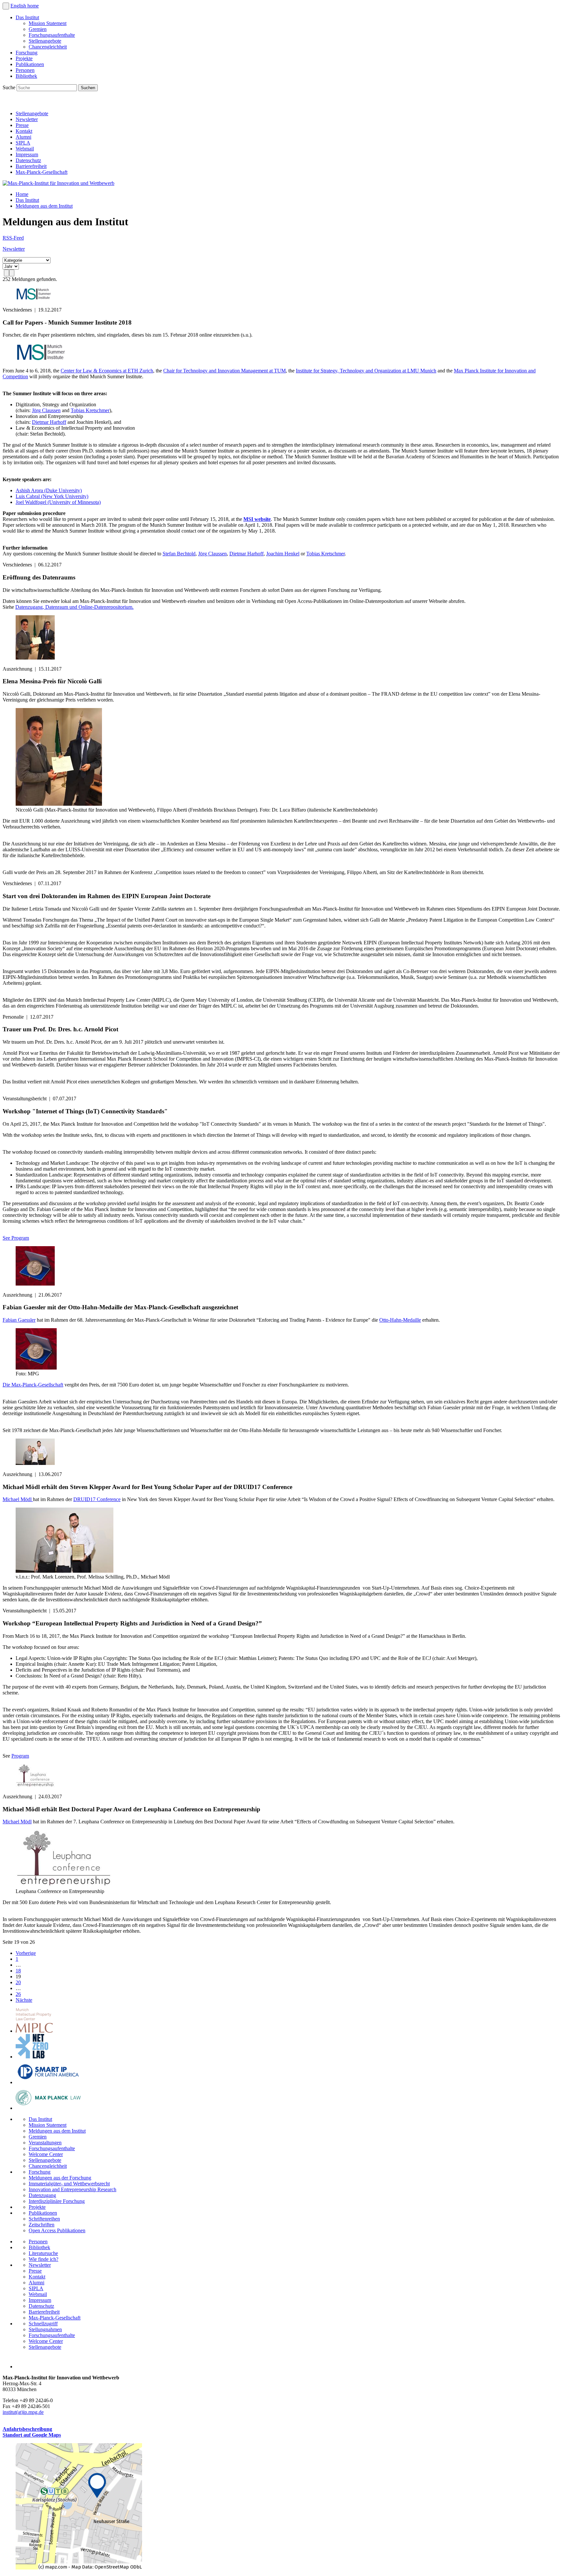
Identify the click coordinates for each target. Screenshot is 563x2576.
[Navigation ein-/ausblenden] (6, 6)
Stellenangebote (45, 41)
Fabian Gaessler (19, 1320)
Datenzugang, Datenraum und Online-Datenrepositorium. (74, 607)
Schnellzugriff (43, 2324)
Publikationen (30, 64)
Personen (25, 70)
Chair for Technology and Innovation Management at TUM (224, 371)
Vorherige (26, 1953)
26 (18, 1994)
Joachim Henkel (283, 554)
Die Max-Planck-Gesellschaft (33, 1385)
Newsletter (27, 119)
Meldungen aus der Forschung (60, 2178)
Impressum (27, 154)
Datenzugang (42, 2195)
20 (18, 1982)
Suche (10, 87)
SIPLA (23, 143)
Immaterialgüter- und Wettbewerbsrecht (69, 2184)
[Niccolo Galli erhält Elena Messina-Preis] (59, 804)
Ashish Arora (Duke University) (49, 490)
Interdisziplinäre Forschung (57, 2201)
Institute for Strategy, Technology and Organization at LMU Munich (366, 371)
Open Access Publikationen (57, 2230)
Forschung (27, 53)
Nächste (24, 2000)
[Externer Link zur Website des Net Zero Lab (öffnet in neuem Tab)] (32, 2057)
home (33, 6)
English (19, 6)
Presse (22, 125)
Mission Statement (48, 23)
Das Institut (27, 17)
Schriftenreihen (44, 2219)
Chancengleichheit (48, 47)
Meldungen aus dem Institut (44, 206)
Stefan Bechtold (179, 554)
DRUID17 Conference (97, 1499)
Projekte (24, 58)
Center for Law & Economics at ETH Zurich (107, 371)
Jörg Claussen (46, 410)
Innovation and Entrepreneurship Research (72, 2189)
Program (20, 1756)
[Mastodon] (38, 102)
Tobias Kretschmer (90, 410)
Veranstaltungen (45, 2143)
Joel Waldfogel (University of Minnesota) (58, 502)
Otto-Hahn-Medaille (400, 1320)
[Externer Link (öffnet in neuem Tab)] (79, 2568)
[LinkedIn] (9, 102)
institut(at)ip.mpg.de (23, 2412)
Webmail (25, 149)
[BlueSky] (23, 102)
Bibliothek (26, 76)
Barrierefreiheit (31, 166)
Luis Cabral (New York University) (52, 496)
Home (22, 194)
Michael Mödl (18, 1499)
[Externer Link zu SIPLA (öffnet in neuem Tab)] (48, 2082)
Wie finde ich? (43, 2259)
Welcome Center (46, 2154)
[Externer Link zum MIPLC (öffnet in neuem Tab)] (34, 2031)
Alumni (23, 137)
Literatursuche (43, 2253)
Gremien (38, 29)
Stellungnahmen (45, 2329)
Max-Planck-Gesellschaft (42, 172)
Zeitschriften (42, 2225)
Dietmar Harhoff (49, 422)
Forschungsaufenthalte (52, 35)
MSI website (257, 519)
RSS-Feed (13, 238)
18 (18, 1971)
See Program (16, 1238)
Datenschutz (28, 160)
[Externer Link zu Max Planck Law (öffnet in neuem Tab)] (48, 2108)
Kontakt (24, 131)
